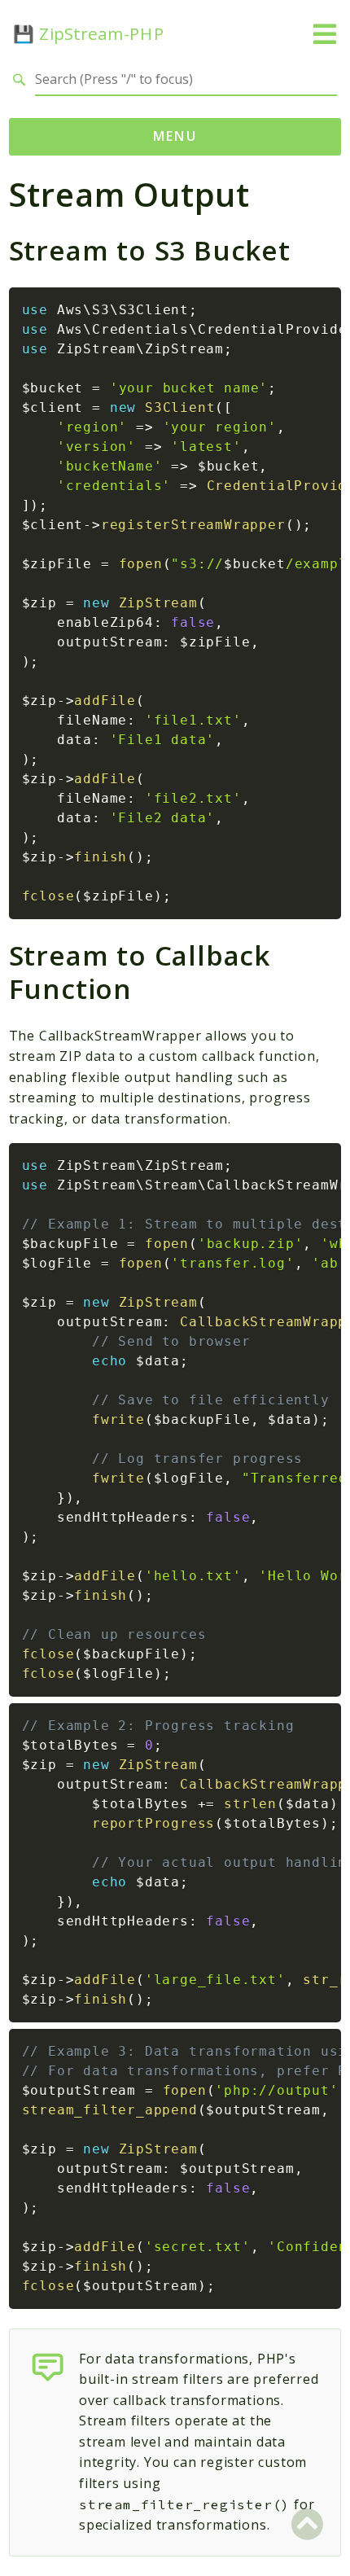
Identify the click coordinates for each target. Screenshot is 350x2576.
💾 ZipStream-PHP (89, 34)
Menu (175, 136)
